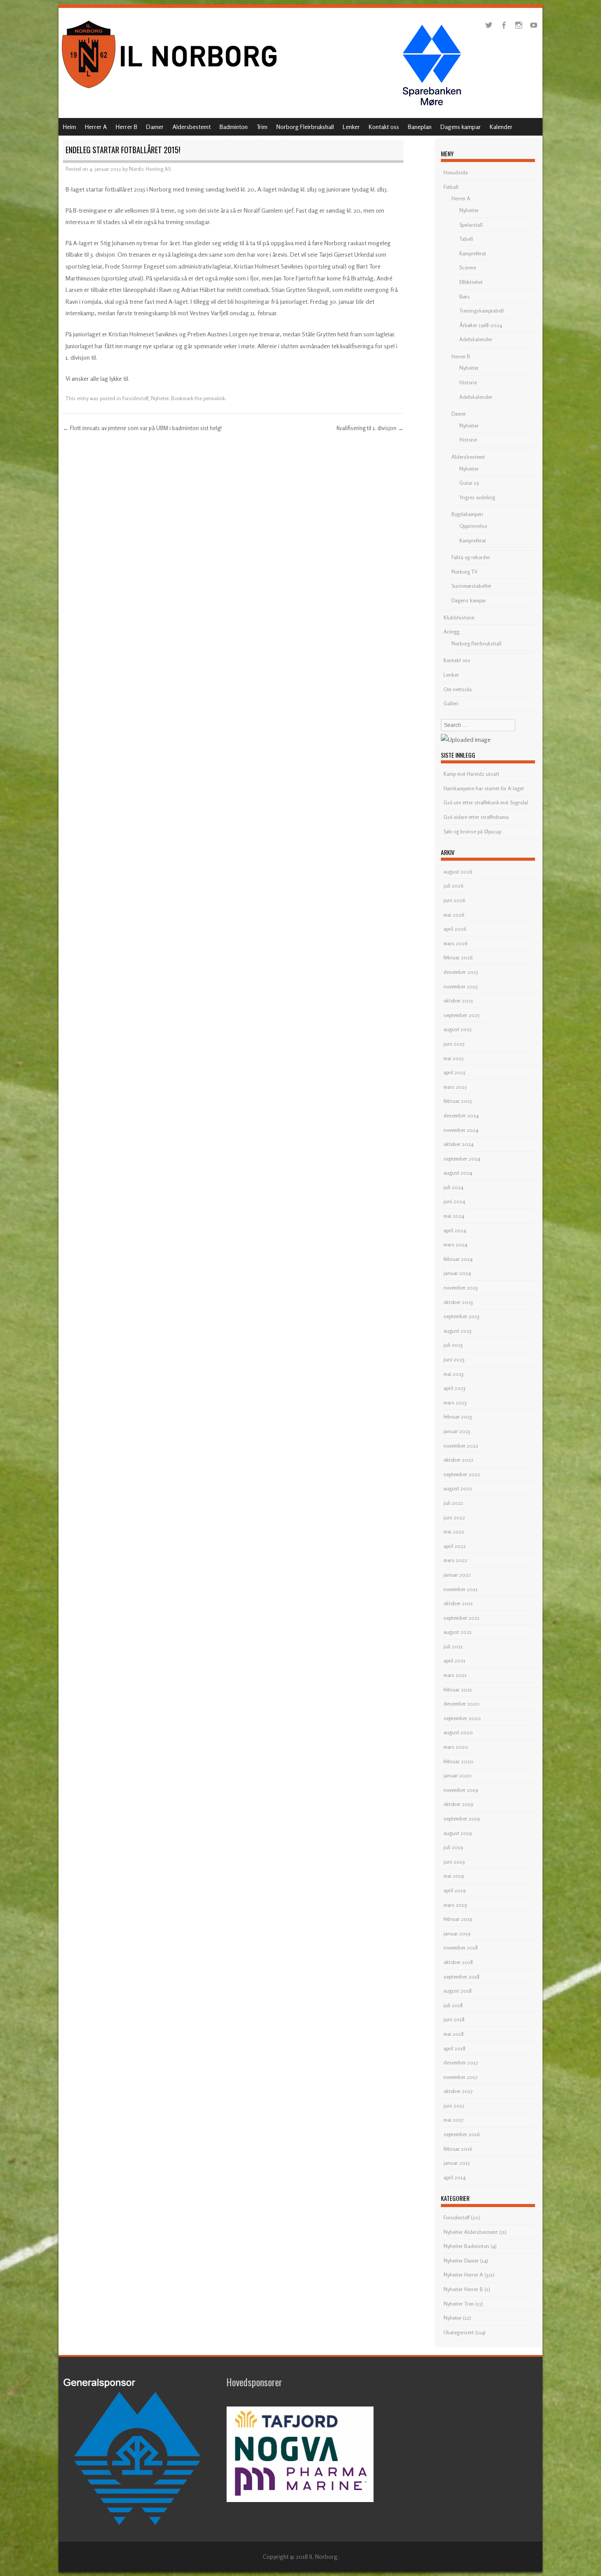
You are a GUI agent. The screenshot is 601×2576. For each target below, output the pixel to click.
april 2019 (454, 1890)
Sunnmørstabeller (471, 586)
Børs (465, 297)
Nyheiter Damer (461, 2261)
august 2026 (458, 872)
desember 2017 (461, 2062)
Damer (155, 127)
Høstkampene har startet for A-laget (484, 788)
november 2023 (461, 1288)
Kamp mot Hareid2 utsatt (471, 774)
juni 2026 (454, 900)
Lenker (351, 127)
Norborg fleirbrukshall (476, 643)
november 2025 (461, 986)
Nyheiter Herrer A (463, 2275)
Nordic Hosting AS (150, 169)
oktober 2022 (458, 1460)
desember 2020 (462, 1704)
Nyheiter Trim (459, 2304)
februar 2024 (458, 1259)
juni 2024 (454, 1201)
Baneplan (420, 127)
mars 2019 (455, 1905)
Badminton (234, 127)
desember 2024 (461, 1115)
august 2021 (458, 1632)
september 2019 (462, 1819)
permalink (214, 398)
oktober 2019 (458, 1804)
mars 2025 (455, 1087)
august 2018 (458, 1991)
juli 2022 (453, 1503)
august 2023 (458, 1331)
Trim (262, 127)
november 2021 (461, 1589)
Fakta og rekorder (471, 557)
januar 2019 (457, 1933)
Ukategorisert (459, 2332)
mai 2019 (454, 1876)
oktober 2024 (458, 1144)
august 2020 (458, 1732)
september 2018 (462, 1977)
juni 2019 (454, 1862)
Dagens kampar (461, 127)
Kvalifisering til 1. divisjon (370, 428)
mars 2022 (455, 1560)
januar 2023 (457, 1431)
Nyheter (160, 398)
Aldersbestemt (192, 127)
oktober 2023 (458, 1302)
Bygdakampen (467, 514)
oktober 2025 (458, 1001)
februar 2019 (458, 1919)
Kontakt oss (384, 127)
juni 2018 (454, 2019)
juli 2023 (453, 1345)
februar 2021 (458, 1690)
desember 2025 (461, 972)
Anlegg (451, 632)
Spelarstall (471, 225)
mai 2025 (454, 1058)
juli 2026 (453, 886)
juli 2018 (453, 2005)
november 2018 (461, 1948)
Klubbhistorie (459, 617)
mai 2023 (454, 1374)
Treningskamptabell (482, 311)
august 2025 (458, 1029)
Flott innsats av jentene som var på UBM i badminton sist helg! (142, 428)
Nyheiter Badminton (466, 2246)
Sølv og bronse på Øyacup (472, 831)
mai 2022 (454, 1531)
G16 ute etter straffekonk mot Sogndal (486, 802)
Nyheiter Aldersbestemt (471, 2232)
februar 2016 (458, 2149)
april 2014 (454, 2177)
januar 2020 (458, 1775)
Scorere (468, 267)
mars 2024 (455, 1244)
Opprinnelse (473, 526)
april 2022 (455, 1546)
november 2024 (461, 1130)
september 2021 (462, 1618)
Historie (468, 382)
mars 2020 (456, 1747)
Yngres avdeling (477, 497)
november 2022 (461, 1446)
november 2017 (460, 2077)
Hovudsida (456, 172)
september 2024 (462, 1159)
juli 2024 (453, 1187)
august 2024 (458, 1173)
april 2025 (454, 1072)
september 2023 (462, 1316)
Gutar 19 (469, 483)
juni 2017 (454, 2106)
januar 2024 (457, 1273)
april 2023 (454, 1388)
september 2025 (462, 1015)
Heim (70, 127)
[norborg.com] (171, 91)
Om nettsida (458, 689)
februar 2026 (458, 957)
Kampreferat (473, 253)
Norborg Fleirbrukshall (305, 127)
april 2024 (455, 1230)
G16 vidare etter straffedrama (476, 817)
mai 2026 (454, 915)
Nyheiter (469, 210)
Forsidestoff (135, 398)
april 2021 (454, 1660)
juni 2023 (454, 1359)
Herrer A (96, 127)
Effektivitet (471, 282)
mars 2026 (455, 943)
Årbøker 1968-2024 (481, 325)
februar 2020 (458, 1761)
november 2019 (461, 1790)
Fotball (451, 187)
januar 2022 (457, 1575)
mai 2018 (454, 2034)
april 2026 (455, 929)
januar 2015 (457, 2163)
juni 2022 (454, 1517)
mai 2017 (453, 2120)
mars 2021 (455, 1675)
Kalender (501, 127)
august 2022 (458, 1488)
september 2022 (462, 1474)
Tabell (466, 239)
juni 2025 (454, 1044)
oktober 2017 (458, 2091)
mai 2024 (454, 1216)
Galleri (451, 703)
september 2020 (462, 1718)
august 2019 (458, 1833)
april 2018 (454, 2048)
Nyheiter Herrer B (463, 2289)
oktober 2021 (458, 1603)
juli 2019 (453, 1847)
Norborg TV (464, 572)
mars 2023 (455, 1402)
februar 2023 (458, 1417)
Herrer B (126, 127)
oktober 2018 (458, 1962)
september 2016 (462, 2134)
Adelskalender (476, 339)
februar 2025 (458, 1101)
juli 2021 (453, 1646)
